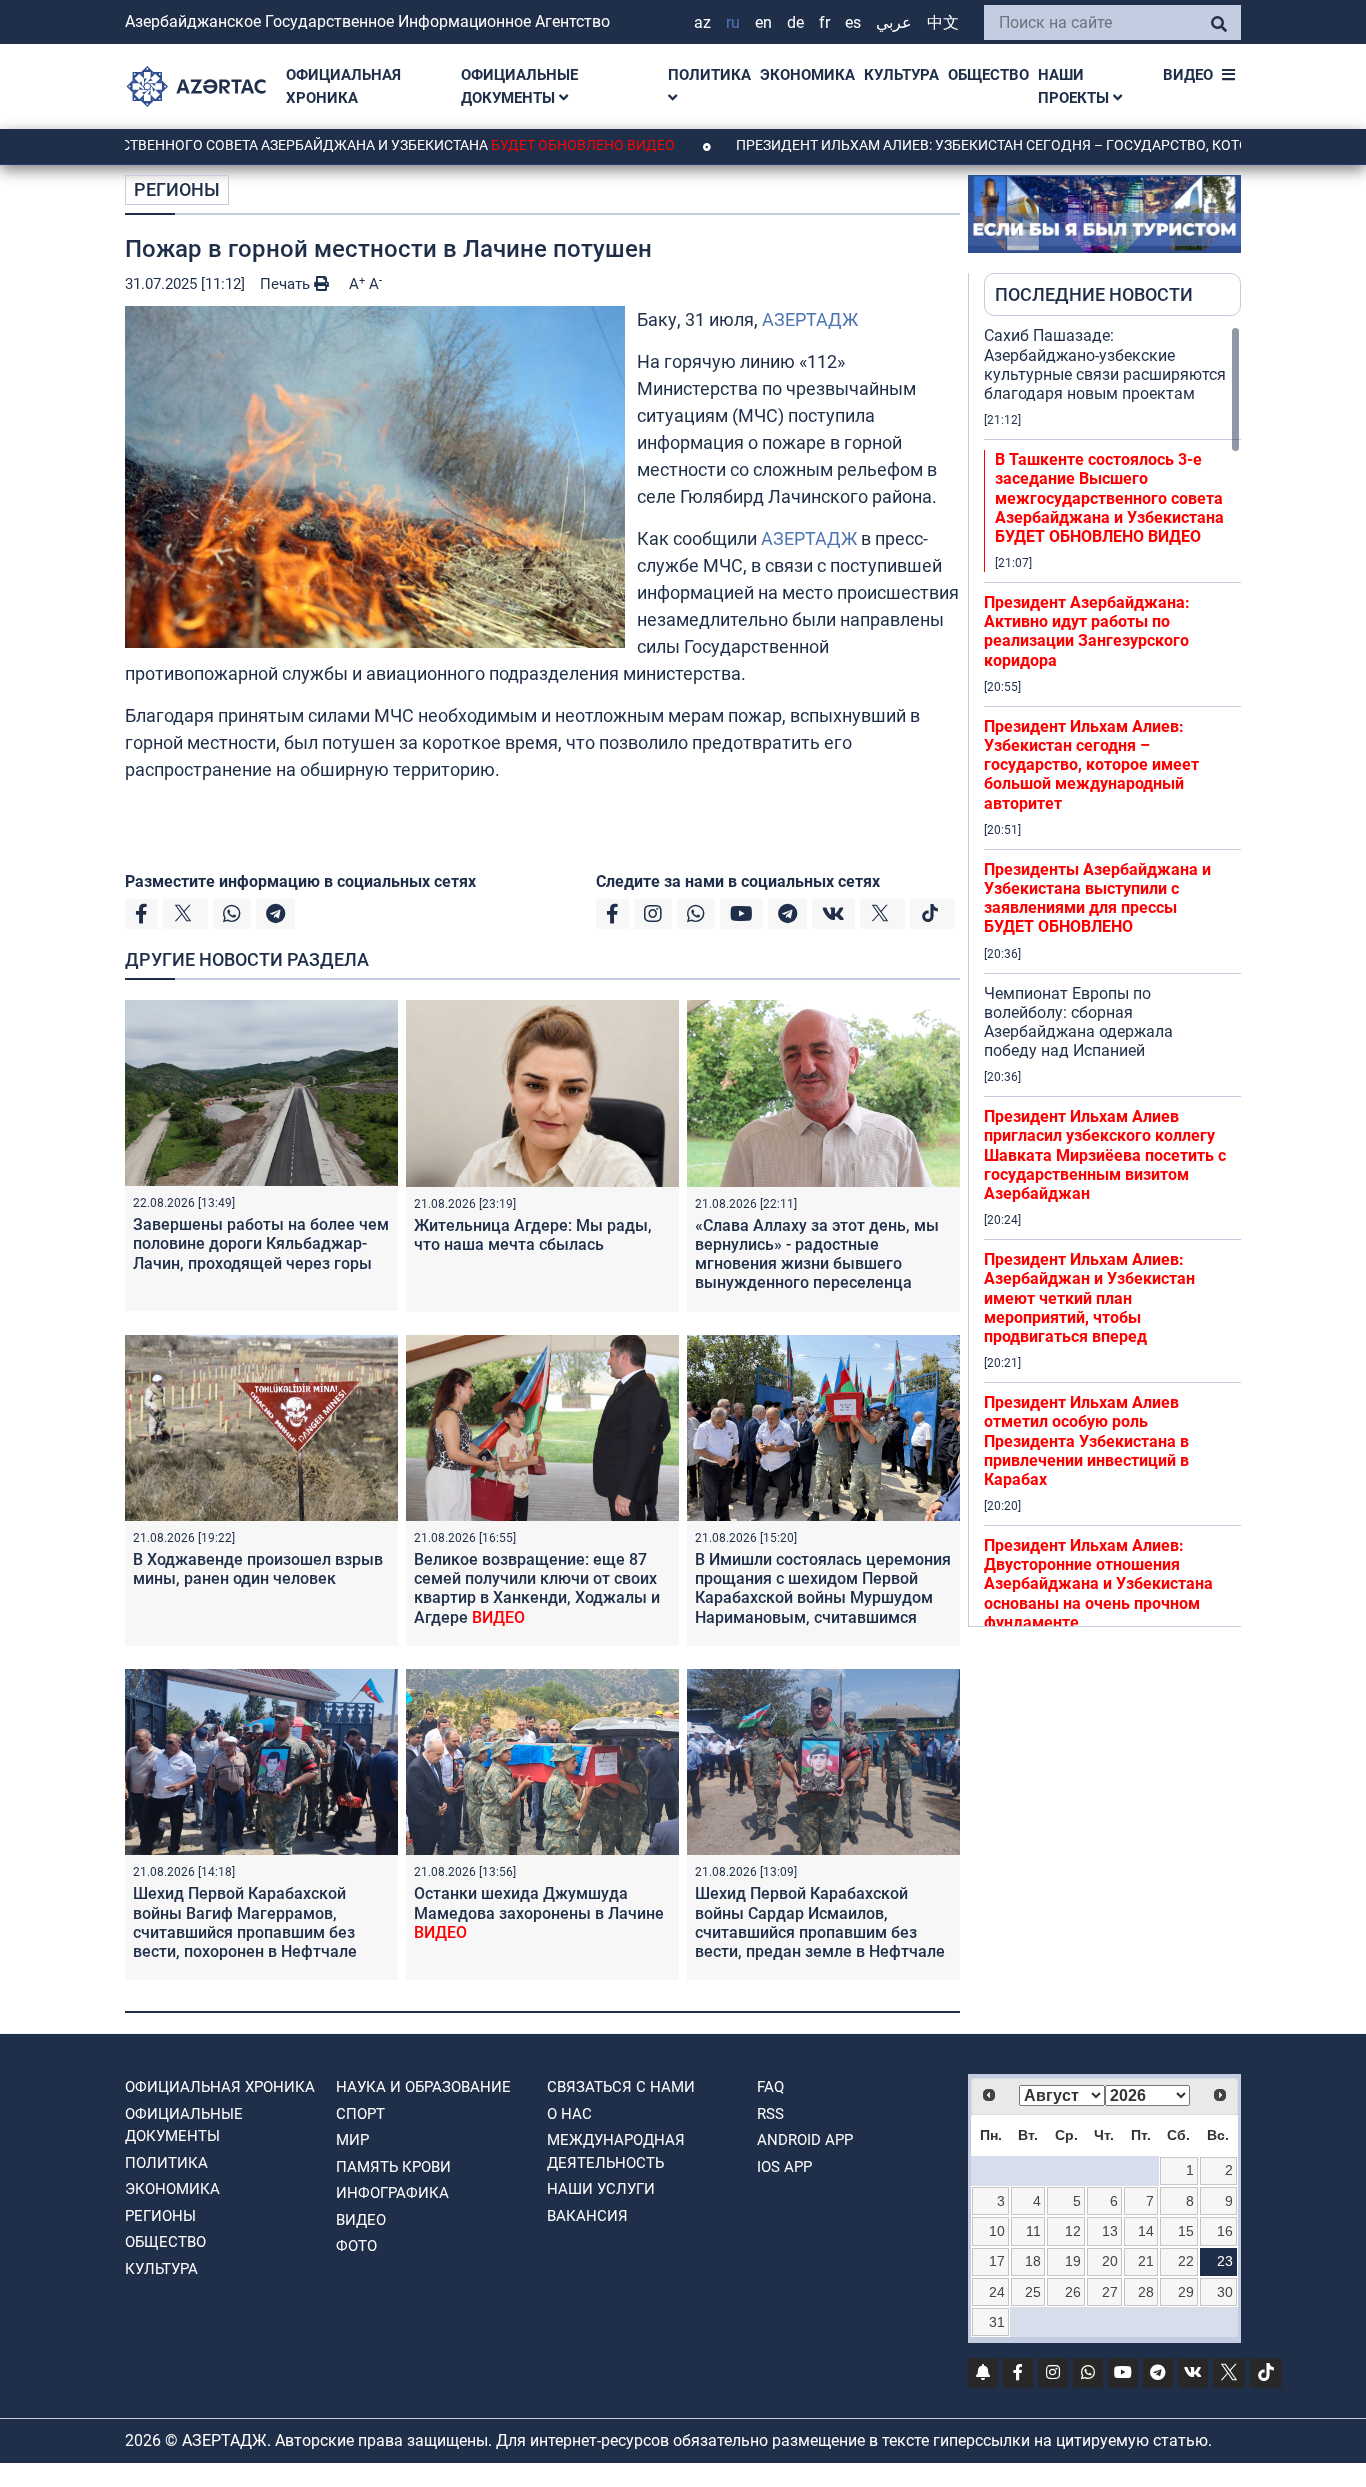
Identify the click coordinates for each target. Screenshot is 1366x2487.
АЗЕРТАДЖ (810, 319)
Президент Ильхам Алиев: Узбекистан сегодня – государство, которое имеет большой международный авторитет (1091, 765)
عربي (894, 22)
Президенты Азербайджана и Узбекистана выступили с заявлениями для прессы (1097, 898)
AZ (702, 22)
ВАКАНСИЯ (587, 2216)
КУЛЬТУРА (901, 75)
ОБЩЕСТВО (988, 75)
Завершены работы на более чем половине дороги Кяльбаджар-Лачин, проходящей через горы (261, 1243)
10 (997, 2231)
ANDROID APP (805, 2140)
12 (1073, 2231)
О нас (569, 2114)
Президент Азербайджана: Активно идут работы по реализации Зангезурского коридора (1087, 631)
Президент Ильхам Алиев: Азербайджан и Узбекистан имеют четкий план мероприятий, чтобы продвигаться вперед (1089, 1298)
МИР (352, 2140)
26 (1073, 2292)
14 (1146, 2231)
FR (824, 22)
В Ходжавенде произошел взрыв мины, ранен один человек (258, 1569)
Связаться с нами (621, 2087)
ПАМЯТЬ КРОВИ (393, 2167)
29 (1186, 2292)
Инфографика (392, 2193)
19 (1073, 2261)
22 (1186, 2261)
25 (1033, 2292)
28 (1146, 2292)
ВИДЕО (1188, 75)
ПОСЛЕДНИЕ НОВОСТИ (1094, 294)
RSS (770, 2114)
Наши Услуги (601, 2189)
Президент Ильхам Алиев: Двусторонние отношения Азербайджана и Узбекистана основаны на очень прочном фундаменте (1098, 1584)
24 (997, 2292)
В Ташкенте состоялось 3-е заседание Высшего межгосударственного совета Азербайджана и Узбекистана (1109, 498)
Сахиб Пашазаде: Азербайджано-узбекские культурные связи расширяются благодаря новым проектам (1105, 364)
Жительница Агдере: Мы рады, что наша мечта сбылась (533, 1235)
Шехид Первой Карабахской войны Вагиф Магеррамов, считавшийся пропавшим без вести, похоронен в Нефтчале (245, 1932)
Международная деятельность (616, 2151)
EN (763, 22)
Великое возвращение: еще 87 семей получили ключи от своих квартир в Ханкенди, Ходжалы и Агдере (537, 1588)
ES (853, 22)
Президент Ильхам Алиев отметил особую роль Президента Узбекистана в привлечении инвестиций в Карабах (1086, 1441)
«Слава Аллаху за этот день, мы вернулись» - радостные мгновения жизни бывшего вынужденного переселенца (817, 1254)
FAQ (770, 2087)
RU (733, 22)
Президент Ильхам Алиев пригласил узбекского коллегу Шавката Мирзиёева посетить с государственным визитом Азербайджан (1105, 1155)
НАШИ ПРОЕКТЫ (1075, 86)
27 (1110, 2292)
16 (1225, 2231)
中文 (943, 22)
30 (1225, 2292)
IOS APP (784, 2167)
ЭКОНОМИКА (807, 75)
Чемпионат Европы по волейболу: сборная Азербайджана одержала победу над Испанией (1078, 1022)
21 (1146, 2261)
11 (1033, 2231)
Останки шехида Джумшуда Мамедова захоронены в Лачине (539, 1912)
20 (1110, 2261)
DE (795, 22)
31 (997, 2322)
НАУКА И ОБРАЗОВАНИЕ (423, 2087)
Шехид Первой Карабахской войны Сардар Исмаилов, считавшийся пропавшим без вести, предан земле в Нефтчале (820, 1932)
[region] (1112, 976)
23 (1225, 2261)
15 (1186, 2231)
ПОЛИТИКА (709, 75)
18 (1033, 2261)
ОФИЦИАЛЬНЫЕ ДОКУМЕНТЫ (519, 86)
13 (1110, 2231)
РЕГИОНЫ (177, 189)
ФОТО (356, 2246)
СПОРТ (360, 2114)
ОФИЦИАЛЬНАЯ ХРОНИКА (343, 86)
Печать (287, 284)
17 (997, 2261)
